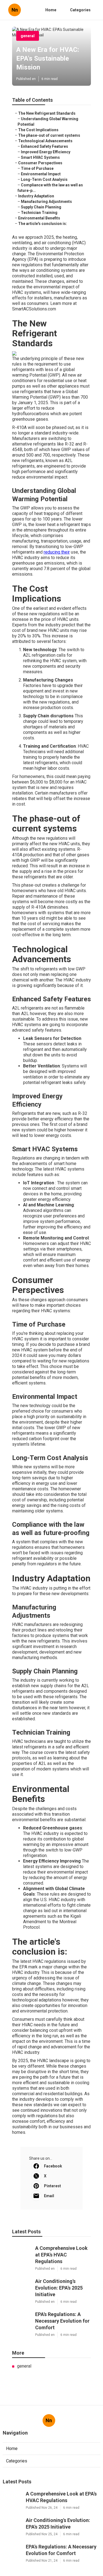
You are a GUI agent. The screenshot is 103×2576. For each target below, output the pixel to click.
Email (49, 2196)
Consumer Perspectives (40, 163)
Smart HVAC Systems (40, 157)
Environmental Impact (41, 174)
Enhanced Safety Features (44, 146)
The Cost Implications (38, 130)
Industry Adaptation (36, 196)
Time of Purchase (37, 168)
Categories (80, 10)
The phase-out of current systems (49, 135)
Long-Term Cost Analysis (44, 179)
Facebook (53, 2166)
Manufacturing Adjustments (46, 202)
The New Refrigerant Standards (47, 113)
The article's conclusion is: (43, 224)
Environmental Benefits (39, 218)
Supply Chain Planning (41, 207)
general (28, 36)
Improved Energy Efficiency (46, 152)
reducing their (57, 552)
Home (51, 10)
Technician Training (39, 213)
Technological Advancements (45, 141)
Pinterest (52, 2186)
